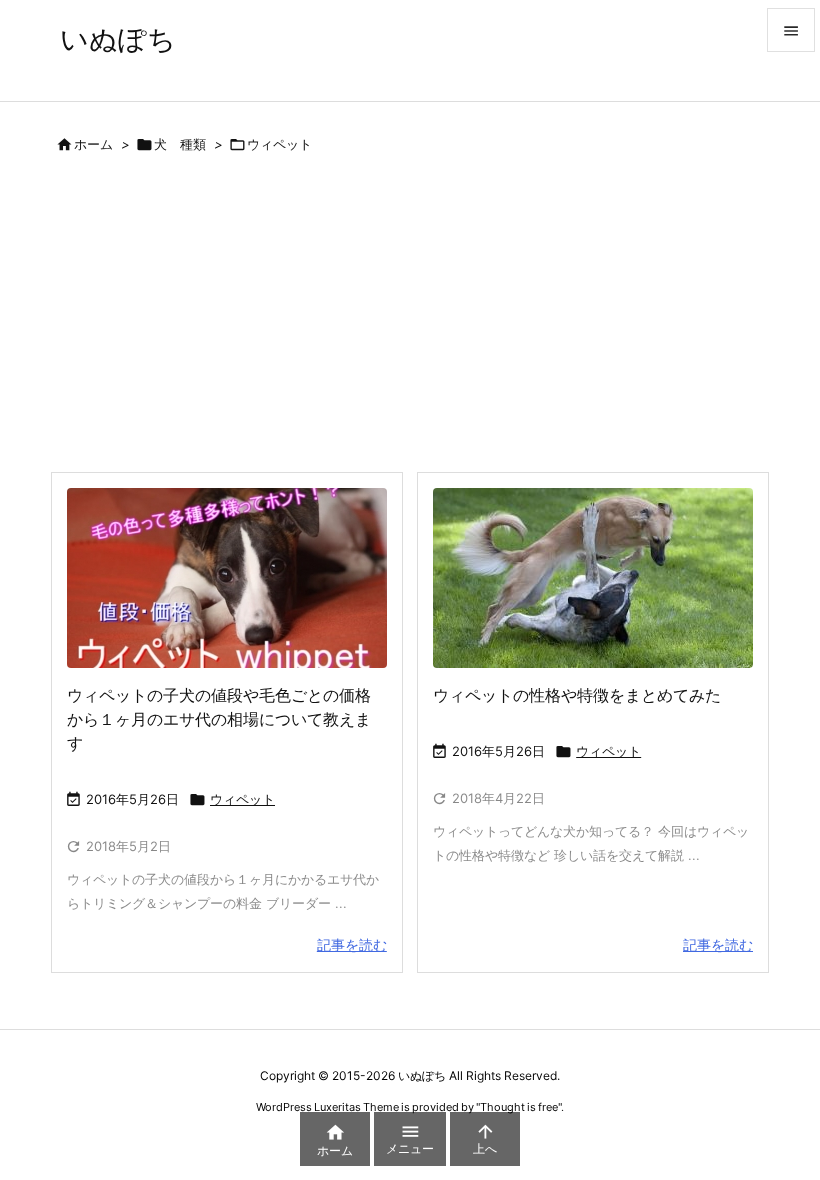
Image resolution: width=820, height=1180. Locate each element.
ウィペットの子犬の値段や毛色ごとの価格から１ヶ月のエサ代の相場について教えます (219, 719)
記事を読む (352, 944)
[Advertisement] (410, 321)
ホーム (93, 144)
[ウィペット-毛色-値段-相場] (227, 578)
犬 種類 (180, 144)
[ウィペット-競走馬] (593, 578)
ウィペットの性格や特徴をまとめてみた (577, 695)
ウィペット (242, 799)
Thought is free (519, 1107)
